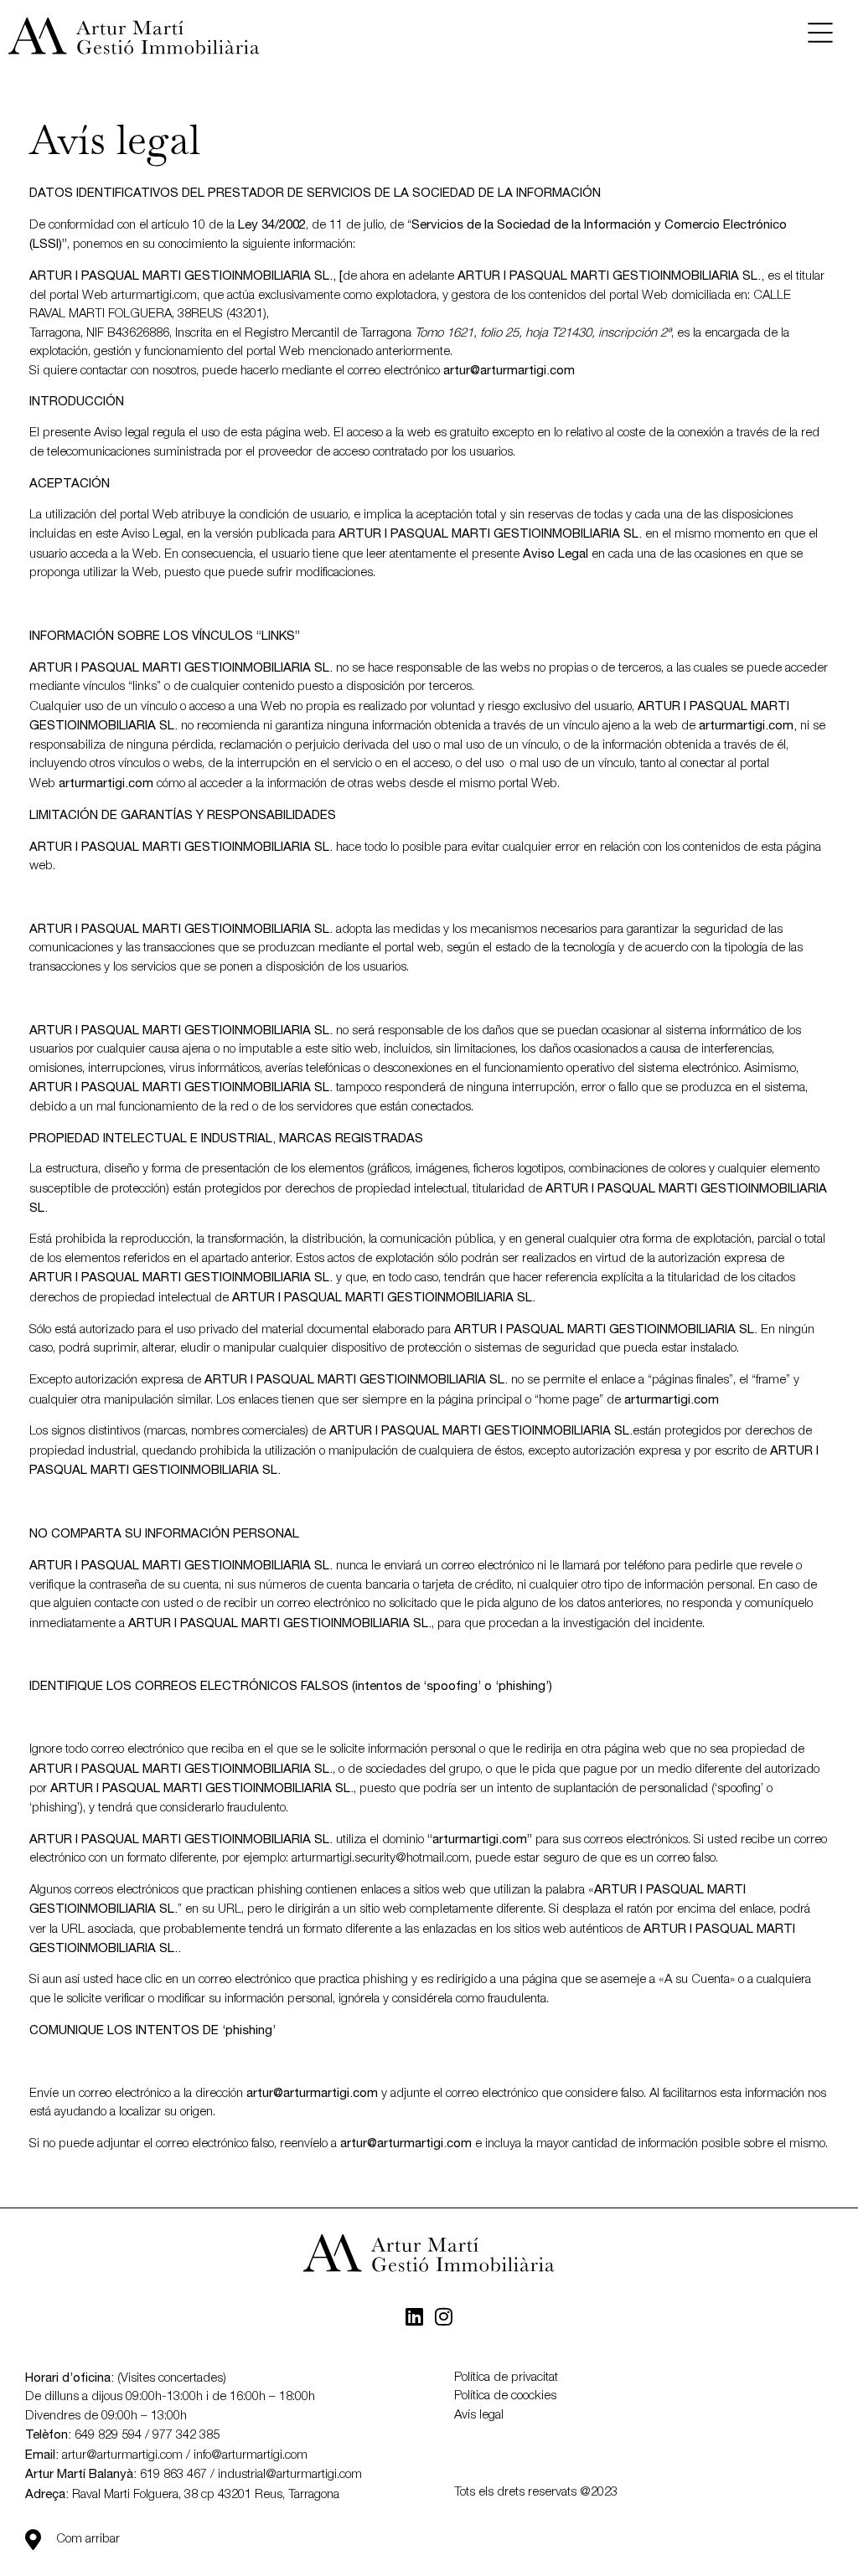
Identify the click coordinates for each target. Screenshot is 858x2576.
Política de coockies (505, 2396)
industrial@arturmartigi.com (290, 2475)
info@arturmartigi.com (251, 2455)
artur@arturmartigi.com (122, 2455)
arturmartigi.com (154, 296)
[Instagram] (444, 2316)
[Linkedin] (415, 2316)
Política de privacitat (506, 2378)
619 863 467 (173, 2475)
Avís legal (479, 2415)
